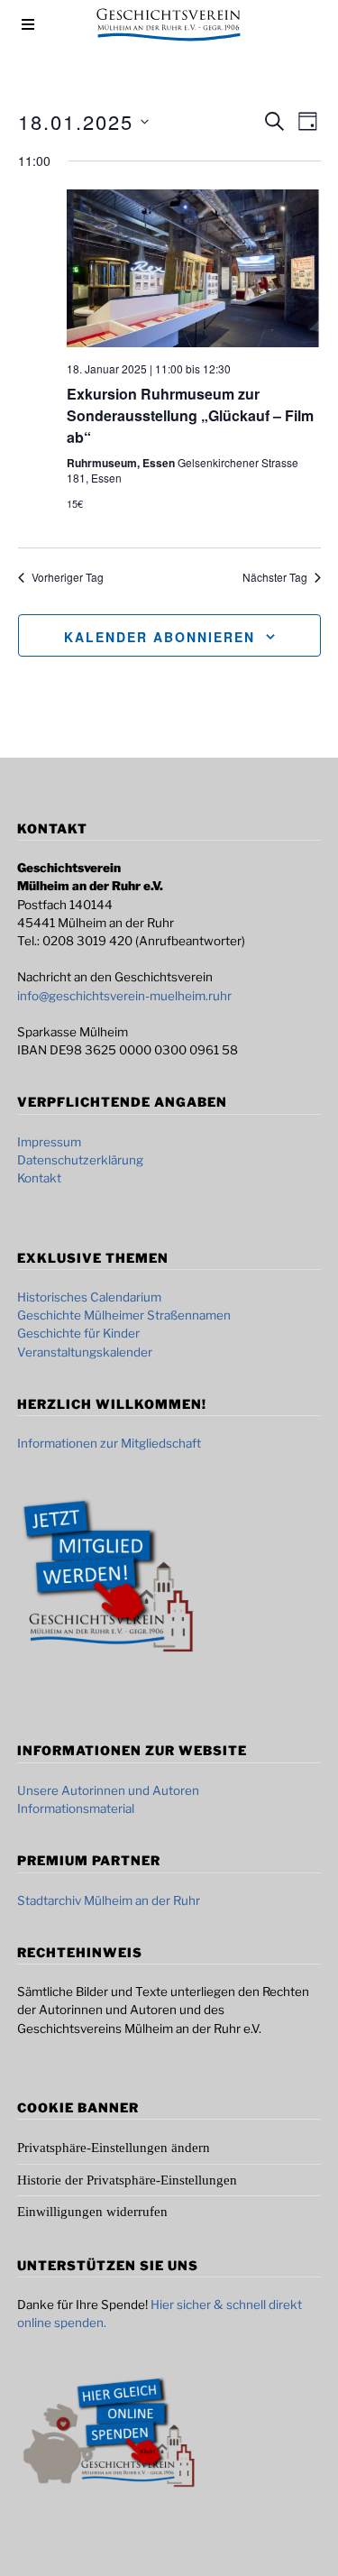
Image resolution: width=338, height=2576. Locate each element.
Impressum (49, 1142)
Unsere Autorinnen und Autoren (108, 1790)
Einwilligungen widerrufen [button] (92, 2212)
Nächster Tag (275, 577)
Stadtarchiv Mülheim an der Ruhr (109, 1900)
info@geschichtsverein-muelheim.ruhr (124, 996)
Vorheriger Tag (68, 577)
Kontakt (39, 1178)
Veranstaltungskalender (85, 1352)
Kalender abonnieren (160, 637)
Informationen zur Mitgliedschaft (109, 1443)
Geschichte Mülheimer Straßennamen (124, 1315)
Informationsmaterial (76, 1808)
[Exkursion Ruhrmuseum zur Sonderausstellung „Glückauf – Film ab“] (194, 268)
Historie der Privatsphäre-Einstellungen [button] (127, 2180)
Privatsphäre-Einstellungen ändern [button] (114, 2148)
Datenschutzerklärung (80, 1160)
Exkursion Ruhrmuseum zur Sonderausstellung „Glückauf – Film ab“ (190, 415)
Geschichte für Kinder (78, 1333)
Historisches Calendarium (89, 1297)
